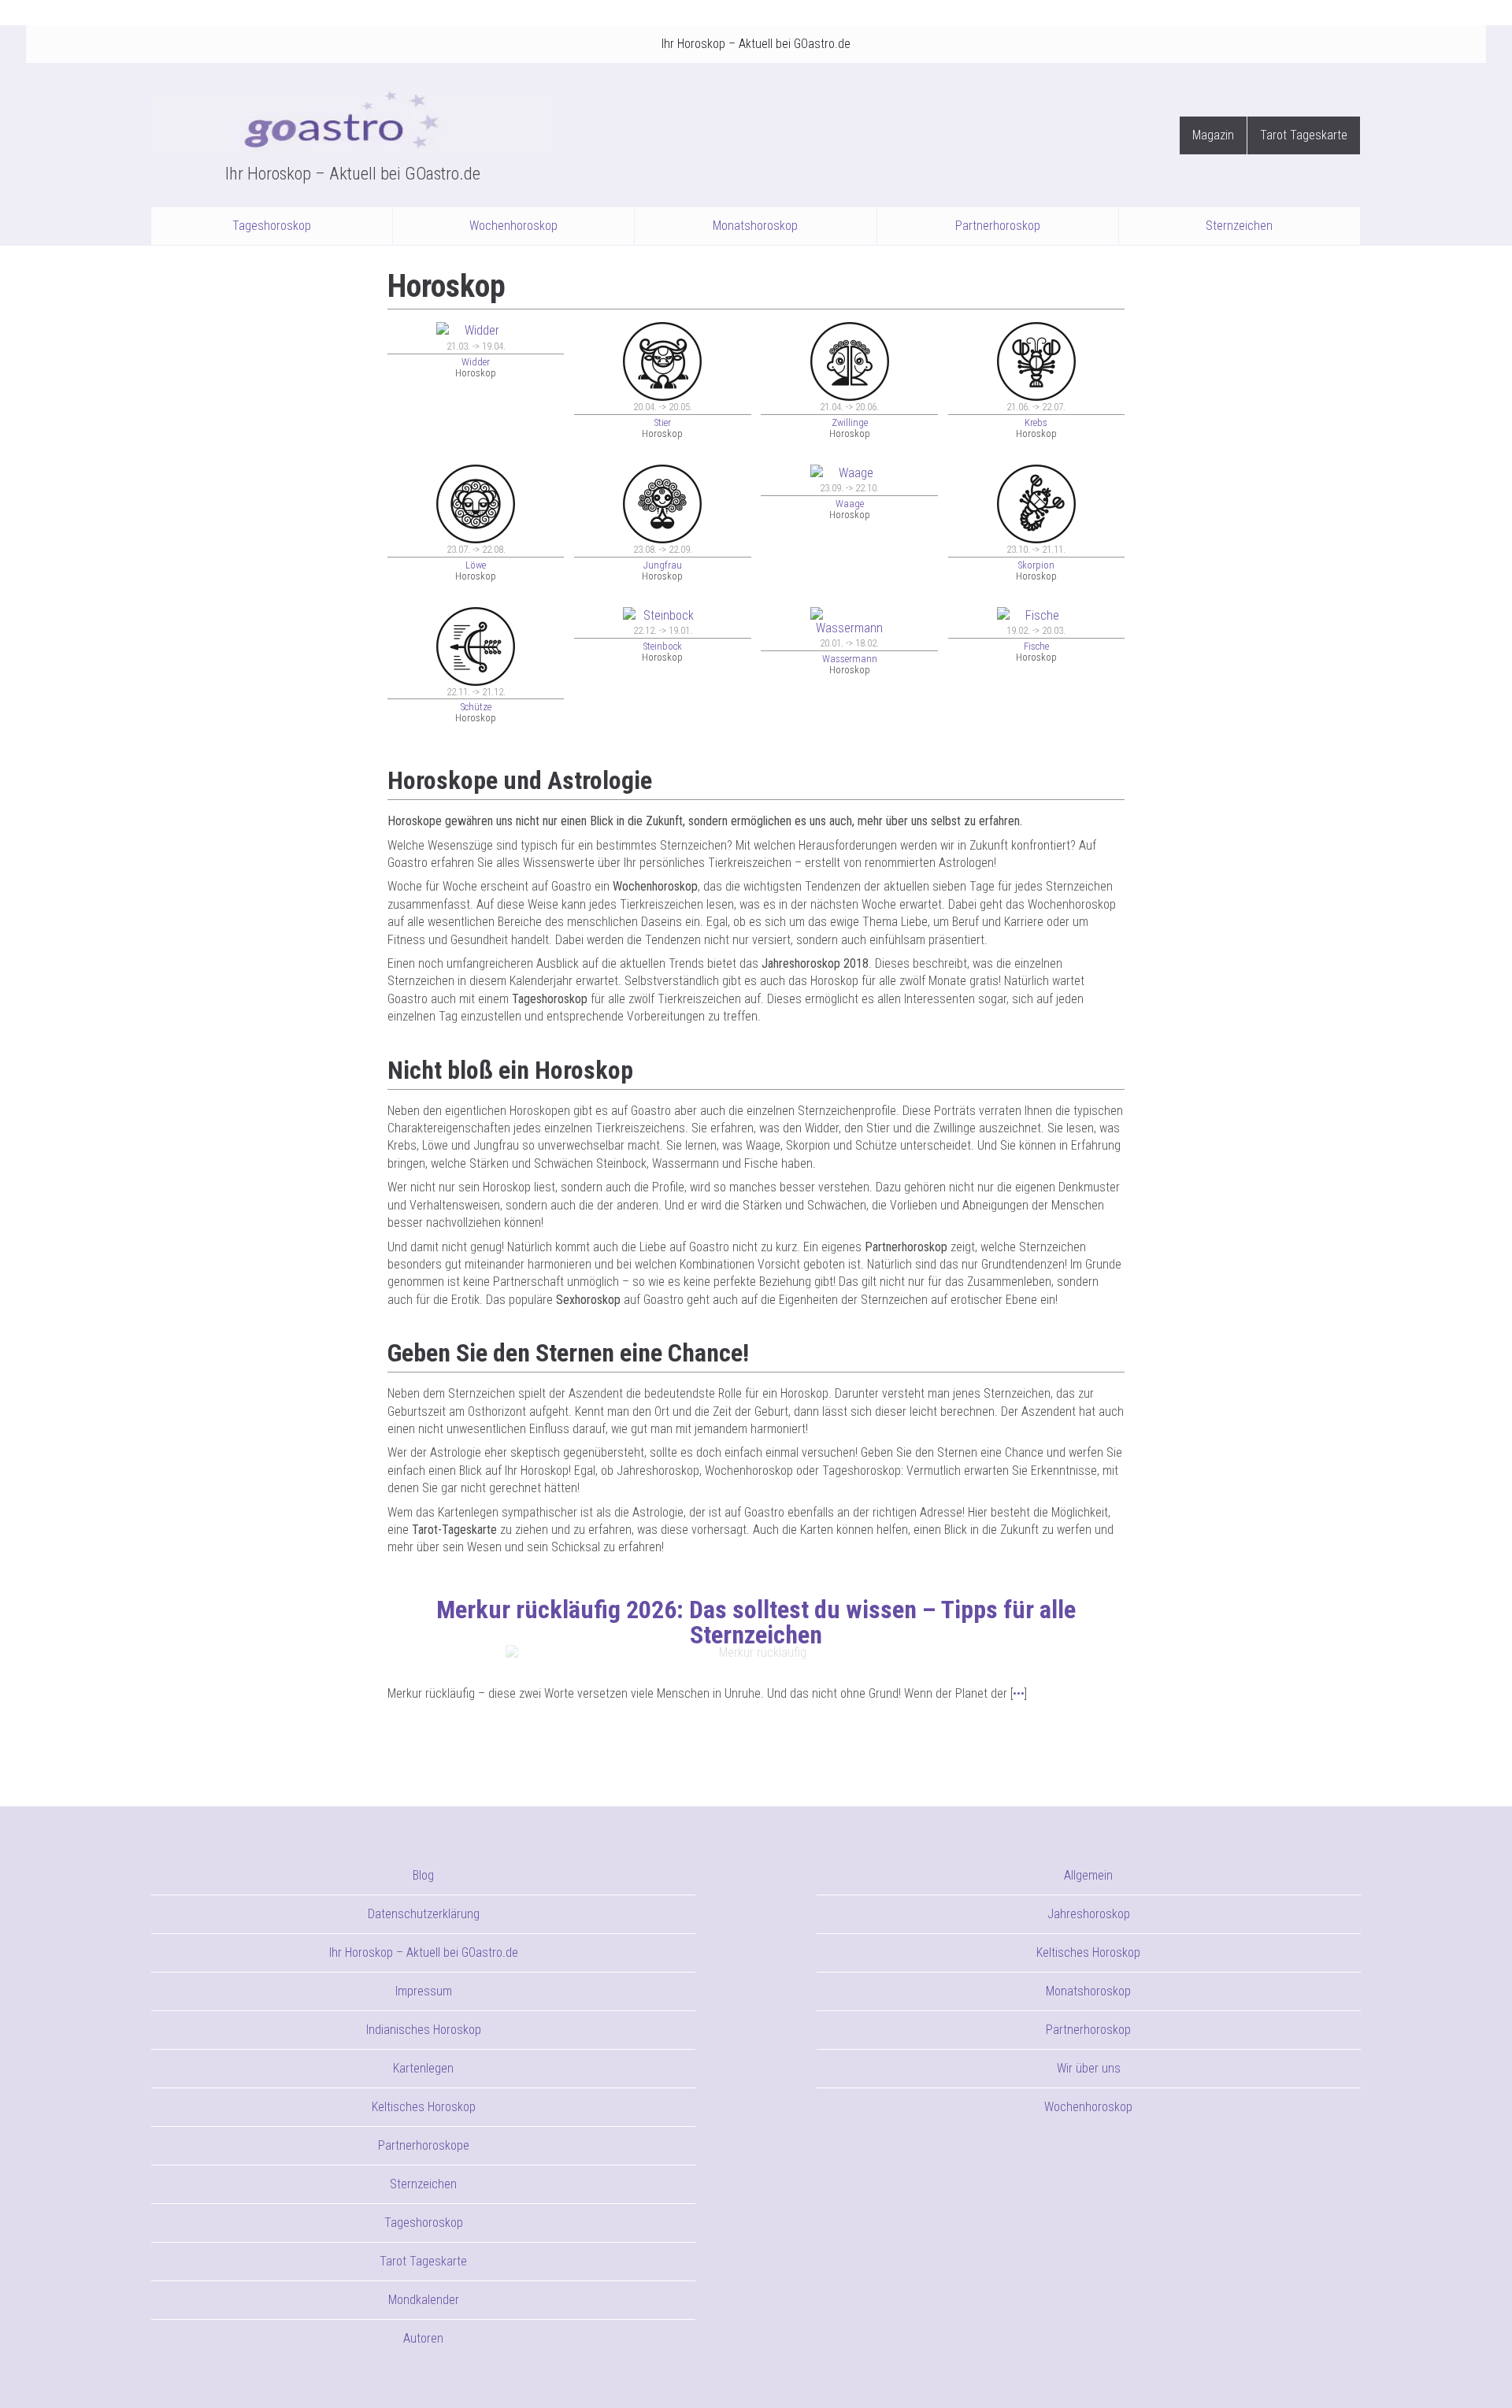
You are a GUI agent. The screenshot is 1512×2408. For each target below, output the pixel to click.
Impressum (424, 1991)
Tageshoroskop (272, 226)
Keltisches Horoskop (424, 2107)
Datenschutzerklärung (424, 1914)
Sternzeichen (1239, 226)
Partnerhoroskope (424, 2145)
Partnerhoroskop (998, 226)
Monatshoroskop (755, 226)
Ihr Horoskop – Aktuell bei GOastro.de (756, 44)
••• (1019, 1693)
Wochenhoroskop (513, 226)
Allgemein (1088, 1875)
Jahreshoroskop (1089, 1914)
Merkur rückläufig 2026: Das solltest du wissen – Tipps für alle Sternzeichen (756, 1622)
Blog (423, 1875)
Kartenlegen (423, 2068)
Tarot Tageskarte (1304, 135)
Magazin (1213, 135)
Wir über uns (1089, 2068)
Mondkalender (424, 2300)
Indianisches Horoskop (424, 2030)
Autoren (423, 2338)
